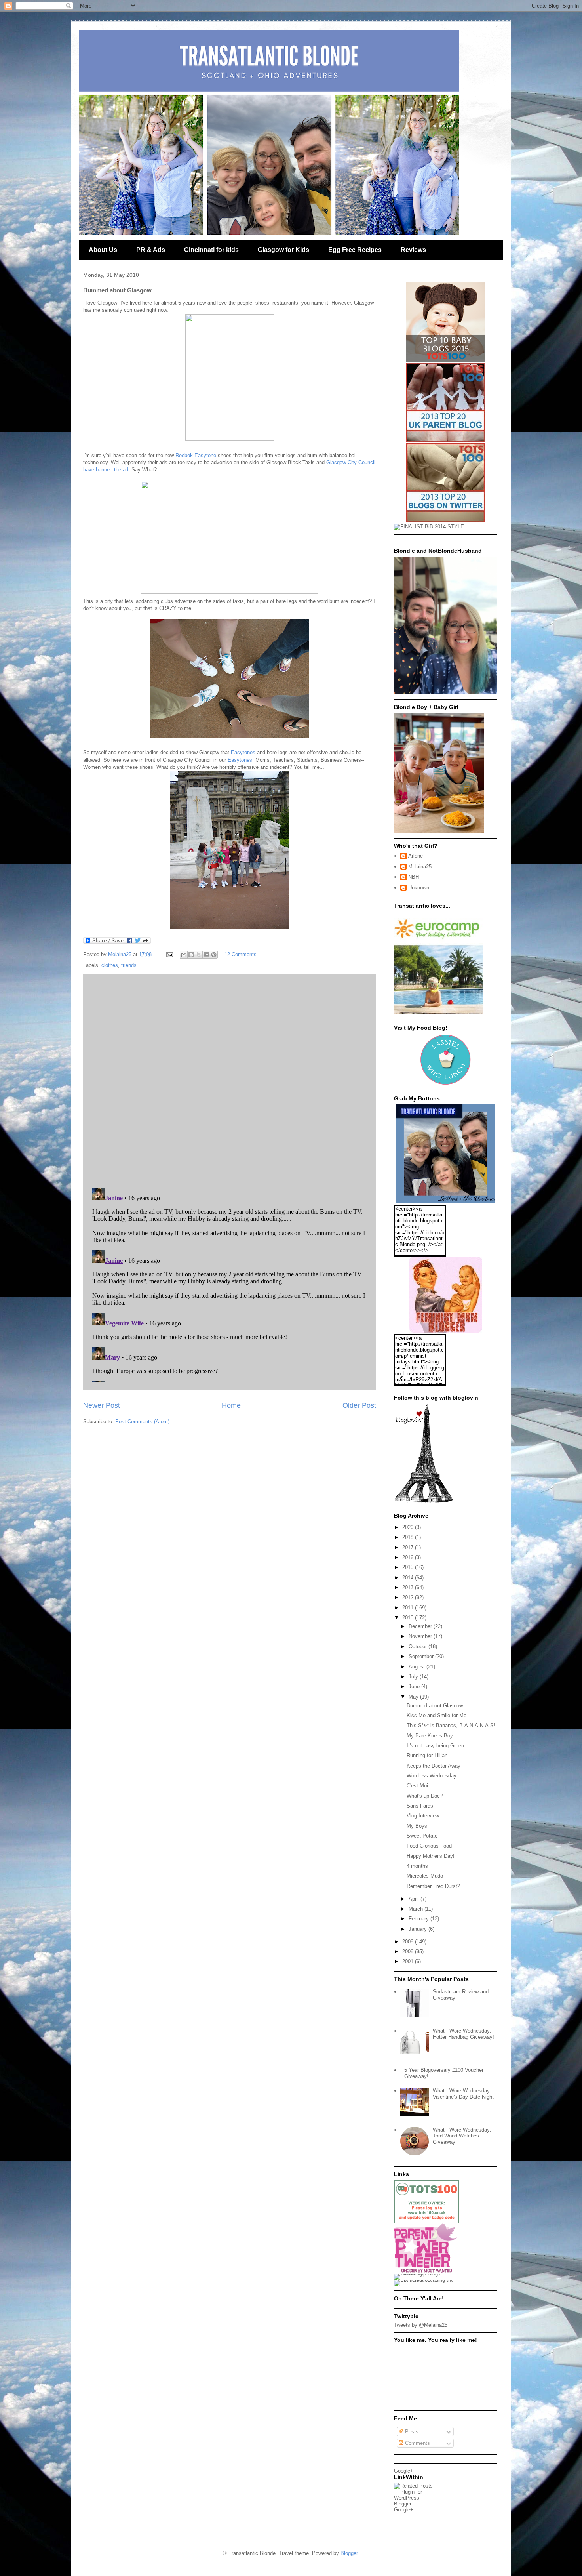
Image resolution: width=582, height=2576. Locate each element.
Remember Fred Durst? (433, 1886)
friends (129, 965)
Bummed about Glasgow (435, 1706)
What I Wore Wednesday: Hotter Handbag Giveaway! (463, 2034)
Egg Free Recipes (355, 250)
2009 (409, 1942)
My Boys (417, 1826)
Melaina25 (420, 867)
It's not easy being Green (435, 1746)
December (421, 1626)
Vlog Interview (423, 1816)
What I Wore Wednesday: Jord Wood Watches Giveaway (462, 2136)
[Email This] (184, 955)
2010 (409, 1618)
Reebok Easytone (196, 455)
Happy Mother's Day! (431, 1856)
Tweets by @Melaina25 (421, 2325)
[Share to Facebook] (206, 955)
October (418, 1646)
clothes (110, 965)
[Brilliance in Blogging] (429, 527)
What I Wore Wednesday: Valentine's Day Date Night (463, 2094)
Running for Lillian (427, 1755)
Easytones (243, 752)
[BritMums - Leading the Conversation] (427, 2280)
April (415, 1899)
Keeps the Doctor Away (434, 1766)
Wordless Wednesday (432, 1776)
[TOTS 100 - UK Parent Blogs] (427, 2222)
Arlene (416, 856)
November (421, 1636)
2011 (409, 1608)
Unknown (419, 888)
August (417, 1667)
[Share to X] (199, 955)
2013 (409, 1587)
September (422, 1656)
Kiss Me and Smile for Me (436, 1715)
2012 (409, 1597)
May (414, 1697)
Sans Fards (420, 1806)
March (417, 1909)
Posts (411, 2432)
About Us (103, 250)
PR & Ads (151, 250)
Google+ (404, 2471)
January (418, 1929)
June (415, 1687)
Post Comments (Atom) (142, 1421)
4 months (417, 1866)
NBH (414, 877)
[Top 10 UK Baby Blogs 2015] (445, 360)
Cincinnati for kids (211, 250)
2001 (409, 1961)
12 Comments (241, 954)
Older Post (359, 1405)
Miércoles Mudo (425, 1876)
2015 (409, 1567)
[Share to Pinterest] (214, 955)
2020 (409, 1527)
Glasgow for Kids (283, 250)
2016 (409, 1557)
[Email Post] (169, 954)
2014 (409, 1578)
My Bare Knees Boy (430, 1736)
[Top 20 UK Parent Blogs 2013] (446, 440)
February (419, 1919)
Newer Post (102, 1405)
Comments (417, 2443)
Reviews (413, 250)
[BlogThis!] (191, 955)
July (414, 1677)
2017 (409, 1547)
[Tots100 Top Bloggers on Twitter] (446, 521)
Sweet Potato (422, 1836)
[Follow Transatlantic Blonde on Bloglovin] (424, 1501)
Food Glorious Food (429, 1846)
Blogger (349, 2553)
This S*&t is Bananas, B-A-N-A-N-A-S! (451, 1725)
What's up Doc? (425, 1796)
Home (231, 1405)
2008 (409, 1952)
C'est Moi (417, 1786)
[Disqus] (230, 1079)
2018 (409, 1537)
